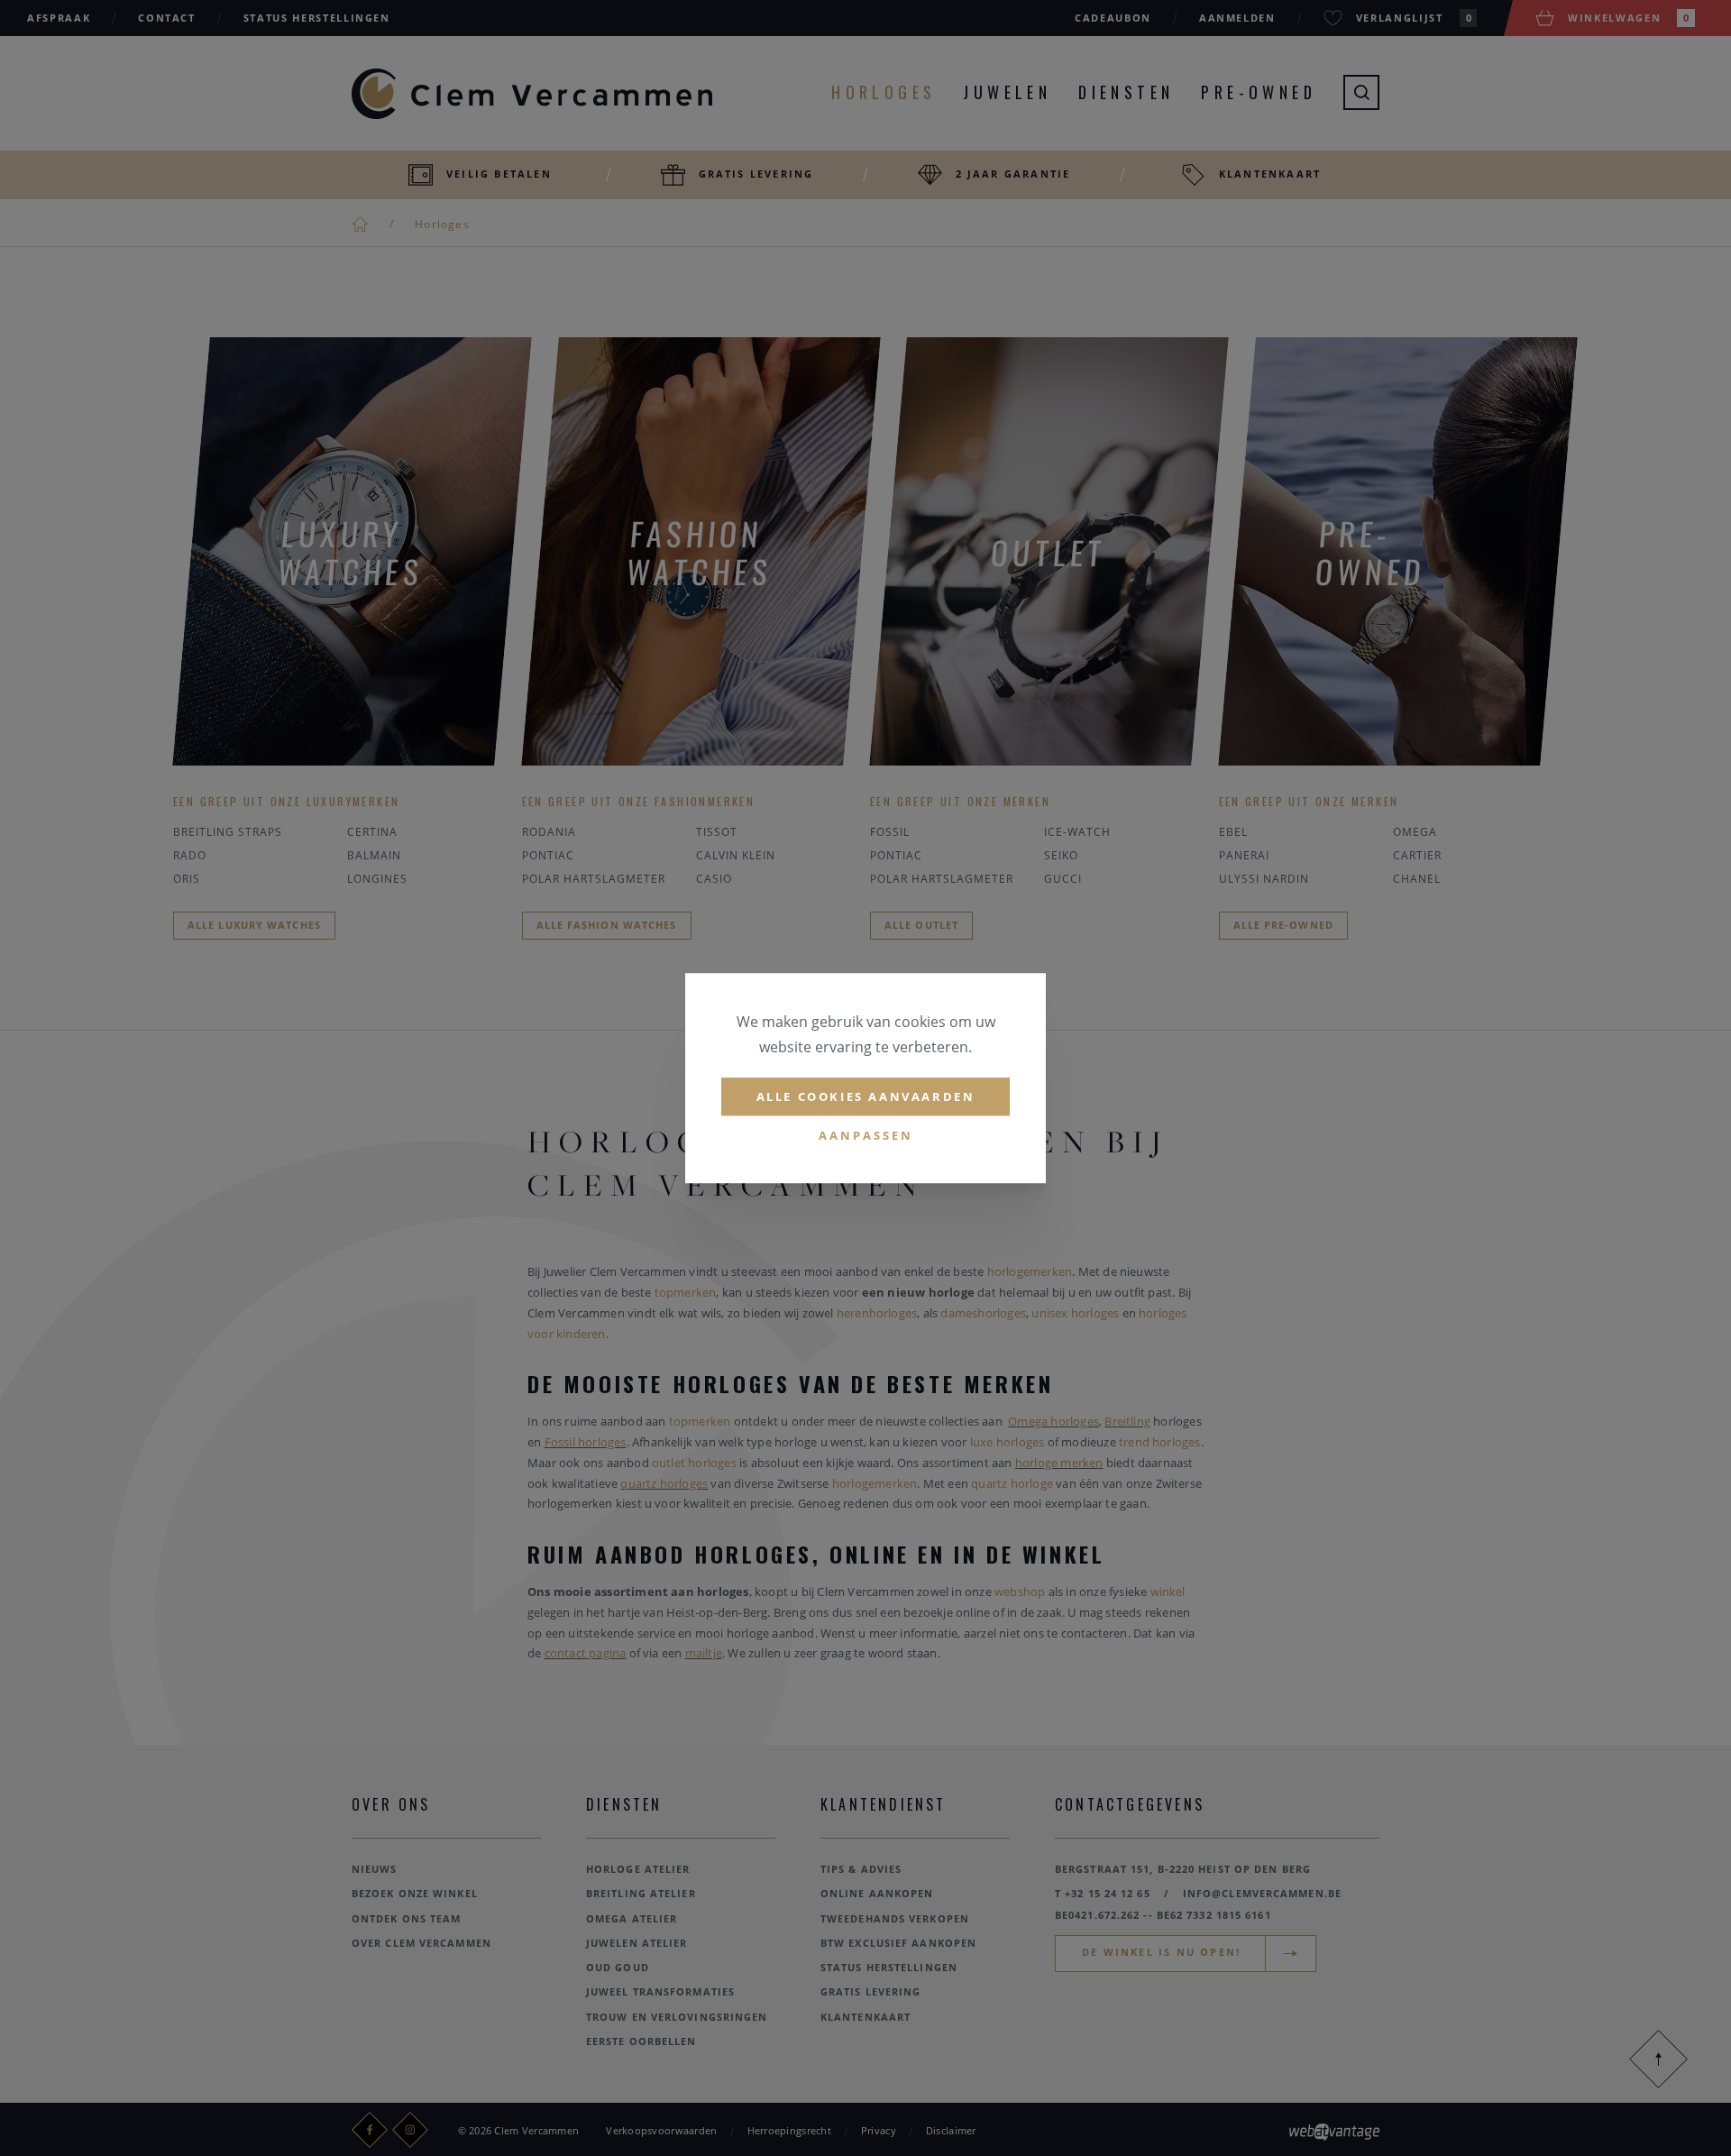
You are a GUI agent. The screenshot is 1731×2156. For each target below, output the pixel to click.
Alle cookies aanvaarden (866, 1096)
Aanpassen (866, 1136)
